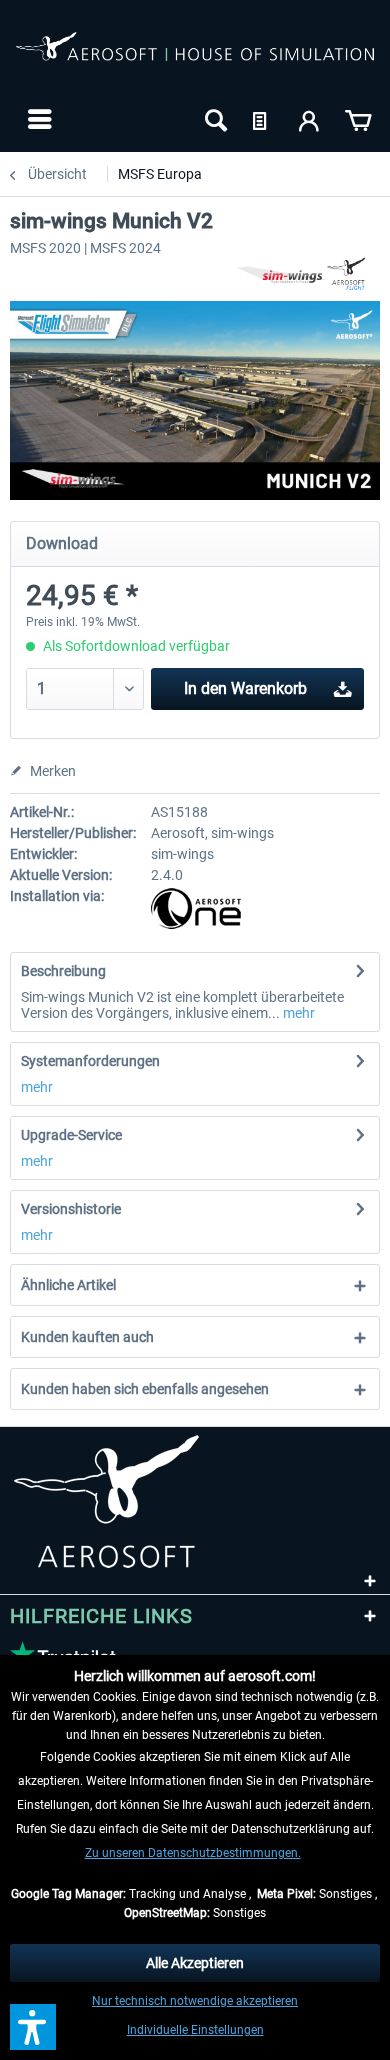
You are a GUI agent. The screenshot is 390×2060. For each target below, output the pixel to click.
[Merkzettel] (262, 119)
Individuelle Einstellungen (195, 2030)
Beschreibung (63, 971)
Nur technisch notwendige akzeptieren (195, 2001)
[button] (33, 2027)
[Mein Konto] (310, 119)
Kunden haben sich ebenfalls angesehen (145, 1389)
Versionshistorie (71, 1209)
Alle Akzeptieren (195, 1963)
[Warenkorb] (358, 119)
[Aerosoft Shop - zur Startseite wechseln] (195, 58)
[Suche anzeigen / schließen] (214, 119)
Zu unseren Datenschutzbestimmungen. (193, 1853)
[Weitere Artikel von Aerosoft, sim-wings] (307, 273)
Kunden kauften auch (87, 1337)
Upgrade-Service (71, 1135)
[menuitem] (37, 119)
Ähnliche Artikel (68, 1285)
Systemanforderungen (90, 1061)
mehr (297, 1013)
